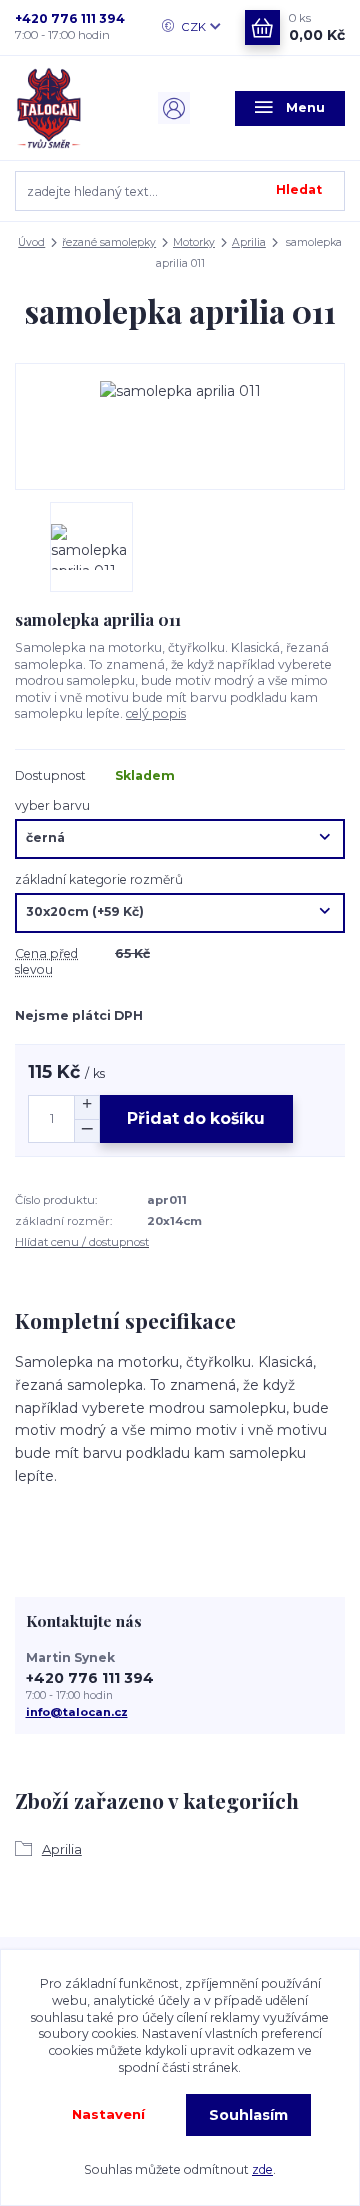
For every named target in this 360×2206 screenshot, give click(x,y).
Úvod (31, 242)
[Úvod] (70, 108)
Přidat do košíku (196, 1118)
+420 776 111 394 (70, 18)
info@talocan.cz (77, 1712)
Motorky (194, 242)
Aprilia (249, 242)
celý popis (156, 713)
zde (262, 2169)
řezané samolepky (109, 242)
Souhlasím (248, 2115)
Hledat (299, 189)
